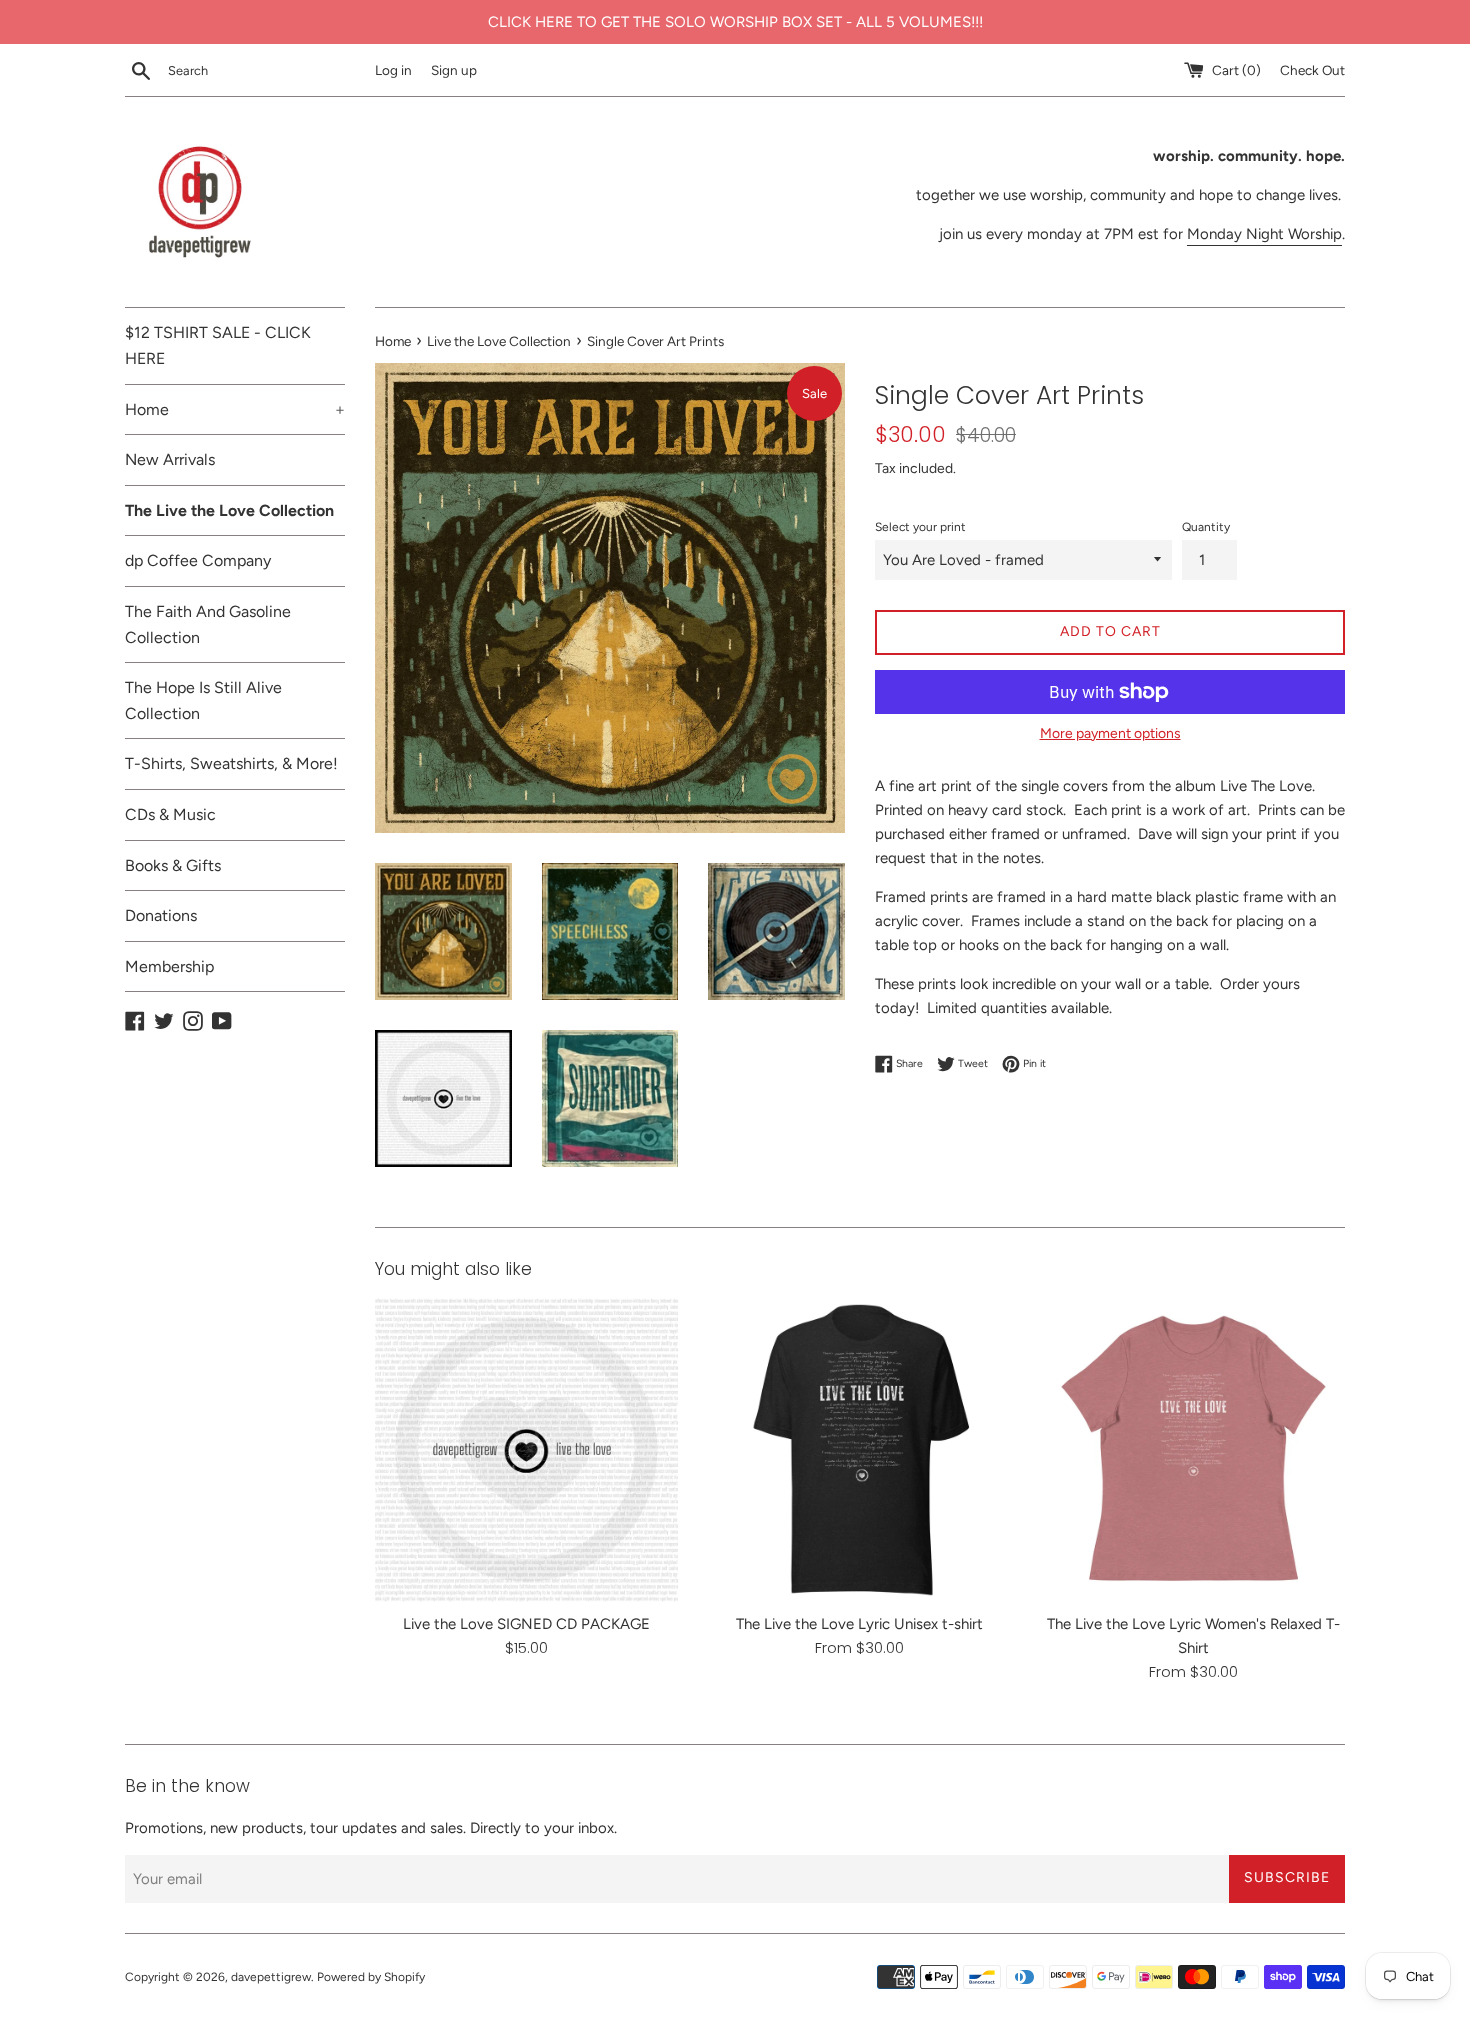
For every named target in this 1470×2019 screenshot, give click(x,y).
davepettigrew (271, 1977)
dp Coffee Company (198, 560)
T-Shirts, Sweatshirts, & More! (231, 763)
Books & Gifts (173, 865)
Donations (161, 915)
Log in (393, 70)
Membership (169, 966)
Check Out (1312, 70)
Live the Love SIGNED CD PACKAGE (526, 1624)
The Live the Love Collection (229, 510)
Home (235, 409)
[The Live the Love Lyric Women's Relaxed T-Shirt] (1193, 1449)
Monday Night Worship (1264, 234)
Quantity (1206, 527)
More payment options (1110, 733)
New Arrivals (170, 459)
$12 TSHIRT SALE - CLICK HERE (218, 345)
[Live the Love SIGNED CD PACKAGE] (526, 1449)
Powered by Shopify (371, 1977)
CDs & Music (170, 814)
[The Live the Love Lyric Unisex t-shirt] (859, 1449)
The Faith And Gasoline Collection (208, 624)
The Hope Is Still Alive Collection (203, 700)
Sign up (454, 70)
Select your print (920, 527)
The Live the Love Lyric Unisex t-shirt (859, 1624)
